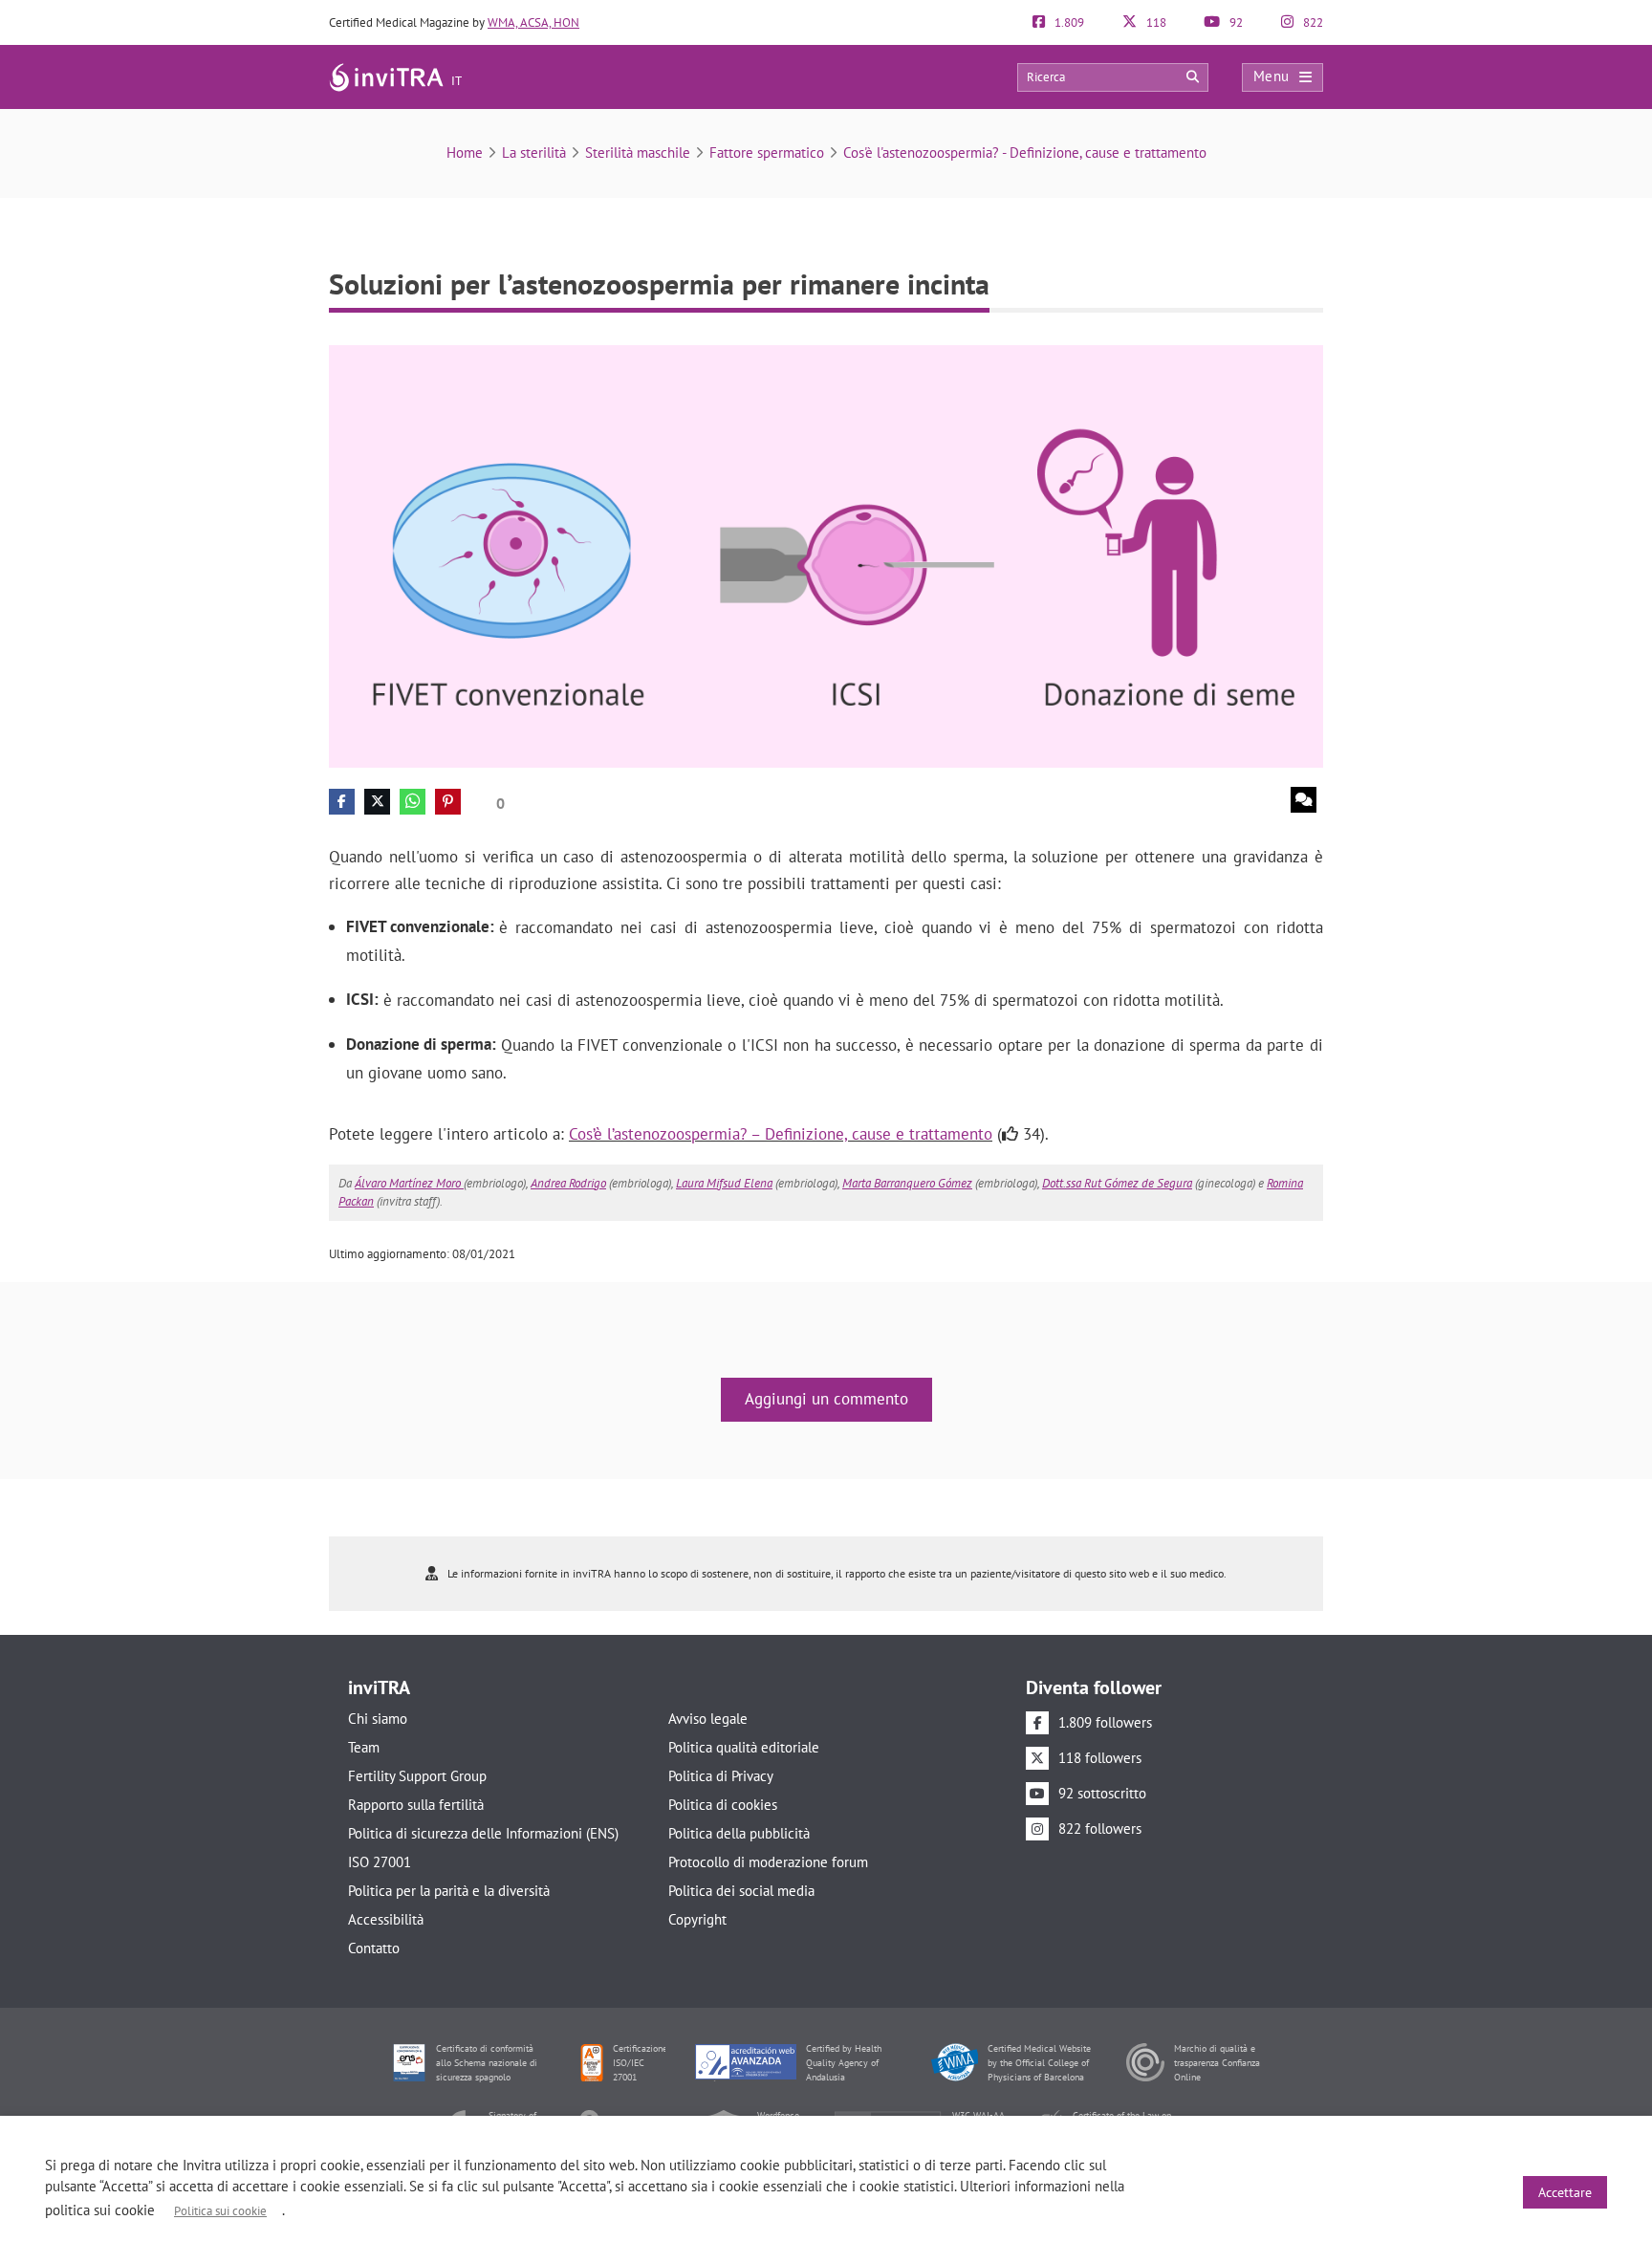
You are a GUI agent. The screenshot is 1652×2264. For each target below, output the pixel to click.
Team (364, 1747)
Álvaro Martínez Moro (409, 1183)
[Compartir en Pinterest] (448, 802)
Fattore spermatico (767, 152)
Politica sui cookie (220, 2211)
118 (1155, 22)
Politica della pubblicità (739, 1833)
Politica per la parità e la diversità (449, 1891)
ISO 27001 (380, 1862)
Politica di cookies (723, 1805)
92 (1235, 22)
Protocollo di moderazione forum (768, 1862)
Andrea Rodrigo (568, 1183)
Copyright (697, 1919)
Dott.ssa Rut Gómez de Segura (1117, 1183)
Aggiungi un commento (826, 1399)
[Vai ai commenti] (1304, 800)
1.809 (1068, 22)
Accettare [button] (1565, 2192)
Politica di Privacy (721, 1776)
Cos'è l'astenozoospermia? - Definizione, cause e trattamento (1025, 152)
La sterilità (534, 152)
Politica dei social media (741, 1891)
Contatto (374, 1948)
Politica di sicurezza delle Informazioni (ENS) (483, 1833)
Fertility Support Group (417, 1776)
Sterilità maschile (638, 152)
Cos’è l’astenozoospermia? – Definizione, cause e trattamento (781, 1134)
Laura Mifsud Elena (724, 1183)
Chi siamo (378, 1719)
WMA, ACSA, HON (533, 22)
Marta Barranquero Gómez (907, 1183)
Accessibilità (386, 1919)
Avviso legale (708, 1719)
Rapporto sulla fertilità (416, 1805)
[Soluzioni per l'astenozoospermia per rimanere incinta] (826, 555)
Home (465, 152)
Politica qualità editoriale (744, 1747)
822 (1312, 22)
